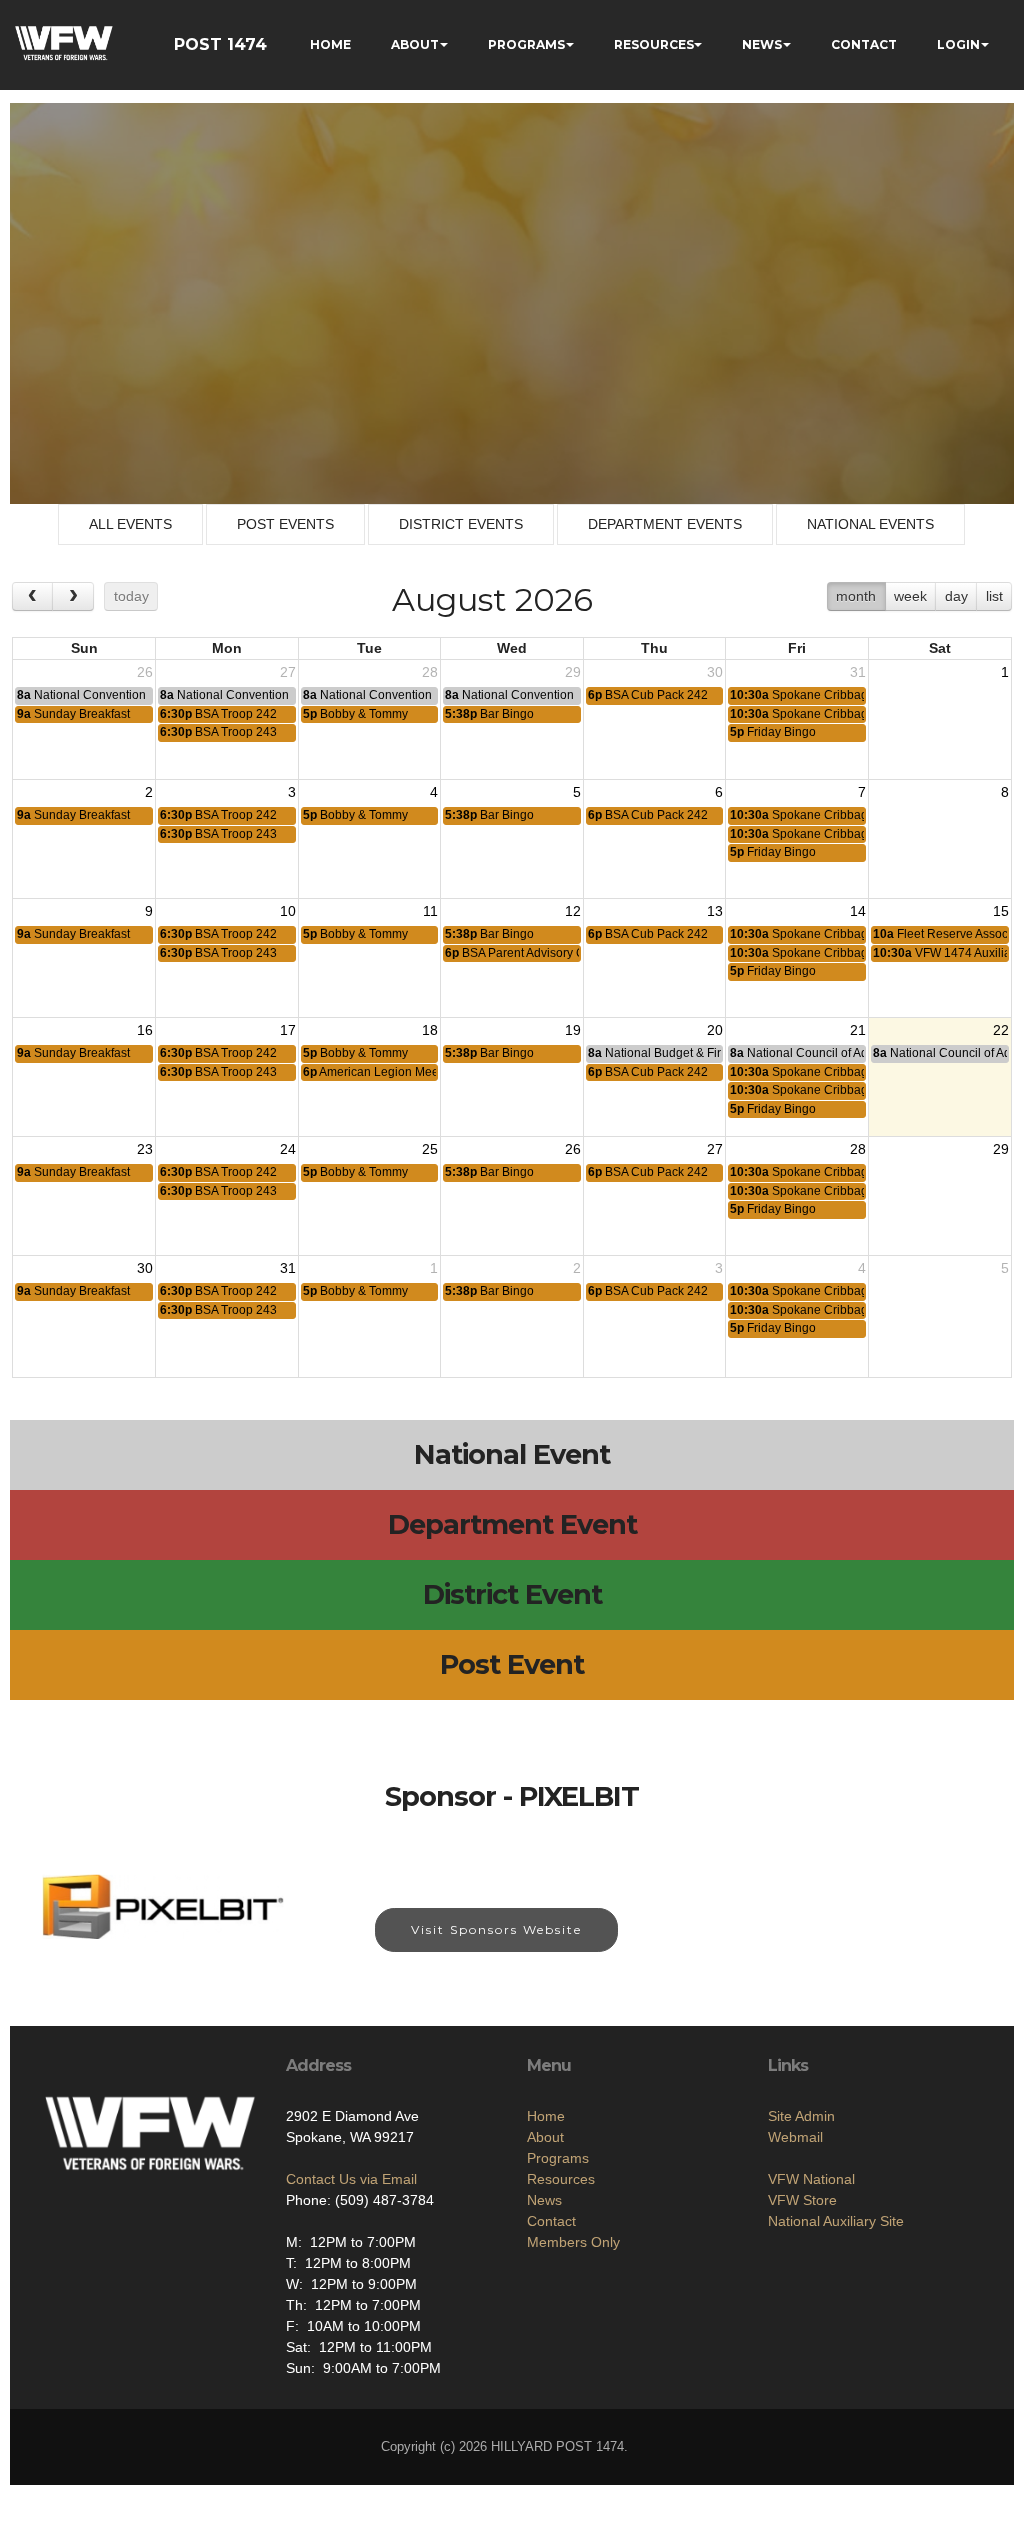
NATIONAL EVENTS (870, 524)
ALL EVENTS (130, 524)
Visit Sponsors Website (496, 1929)
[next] (72, 596)
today (131, 596)
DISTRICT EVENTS (461, 524)
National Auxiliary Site (836, 2221)
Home (546, 2116)
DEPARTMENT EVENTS (665, 524)
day (956, 596)
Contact (551, 2221)
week (910, 596)
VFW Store (802, 2200)
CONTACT (864, 44)
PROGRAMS (526, 44)
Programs (558, 2158)
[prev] (32, 596)
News (544, 2200)
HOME (330, 44)
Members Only (573, 2242)
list (994, 596)
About (545, 2137)
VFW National (811, 2179)
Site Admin (801, 2116)
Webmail (795, 2137)
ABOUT (415, 44)
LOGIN (958, 44)
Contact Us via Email (351, 2179)
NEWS (762, 44)
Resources (561, 2179)
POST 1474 (220, 44)
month (856, 596)
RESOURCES (654, 44)
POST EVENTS (285, 524)
